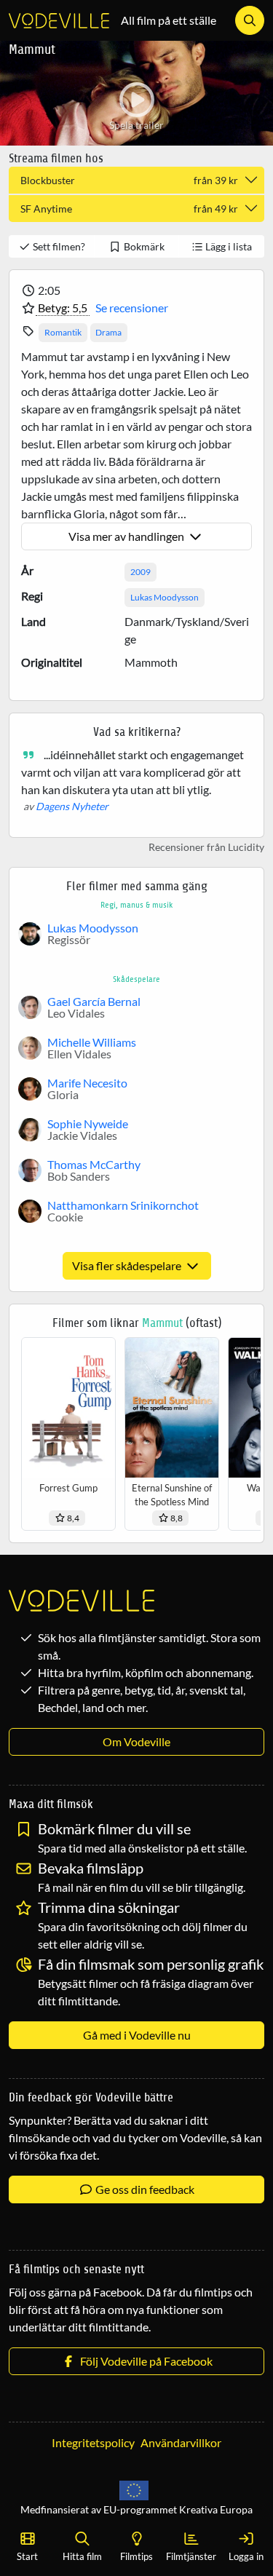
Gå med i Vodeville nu (137, 2035)
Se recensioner (132, 308)
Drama (108, 332)
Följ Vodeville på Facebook (144, 2361)
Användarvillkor (181, 2442)
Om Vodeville (136, 1741)
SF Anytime (129, 209)
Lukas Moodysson (165, 597)
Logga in (246, 2556)
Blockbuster (129, 180)
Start (27, 2556)
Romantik (63, 332)
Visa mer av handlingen (127, 536)
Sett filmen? (58, 246)
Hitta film (82, 2556)
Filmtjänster (191, 2556)
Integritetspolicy (93, 2442)
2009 (141, 572)
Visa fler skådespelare (128, 1265)
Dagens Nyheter (72, 806)
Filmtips (136, 2556)
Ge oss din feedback (144, 2189)
